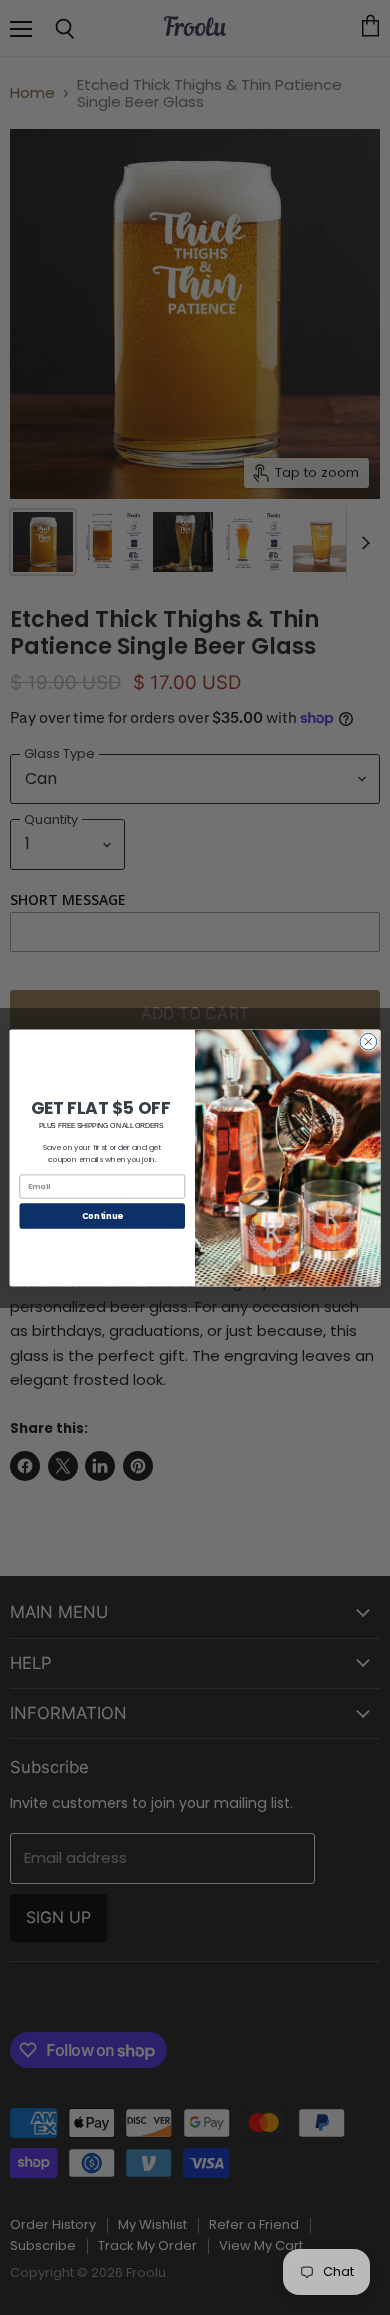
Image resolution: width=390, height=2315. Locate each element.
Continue (102, 1215)
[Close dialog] (368, 1041)
